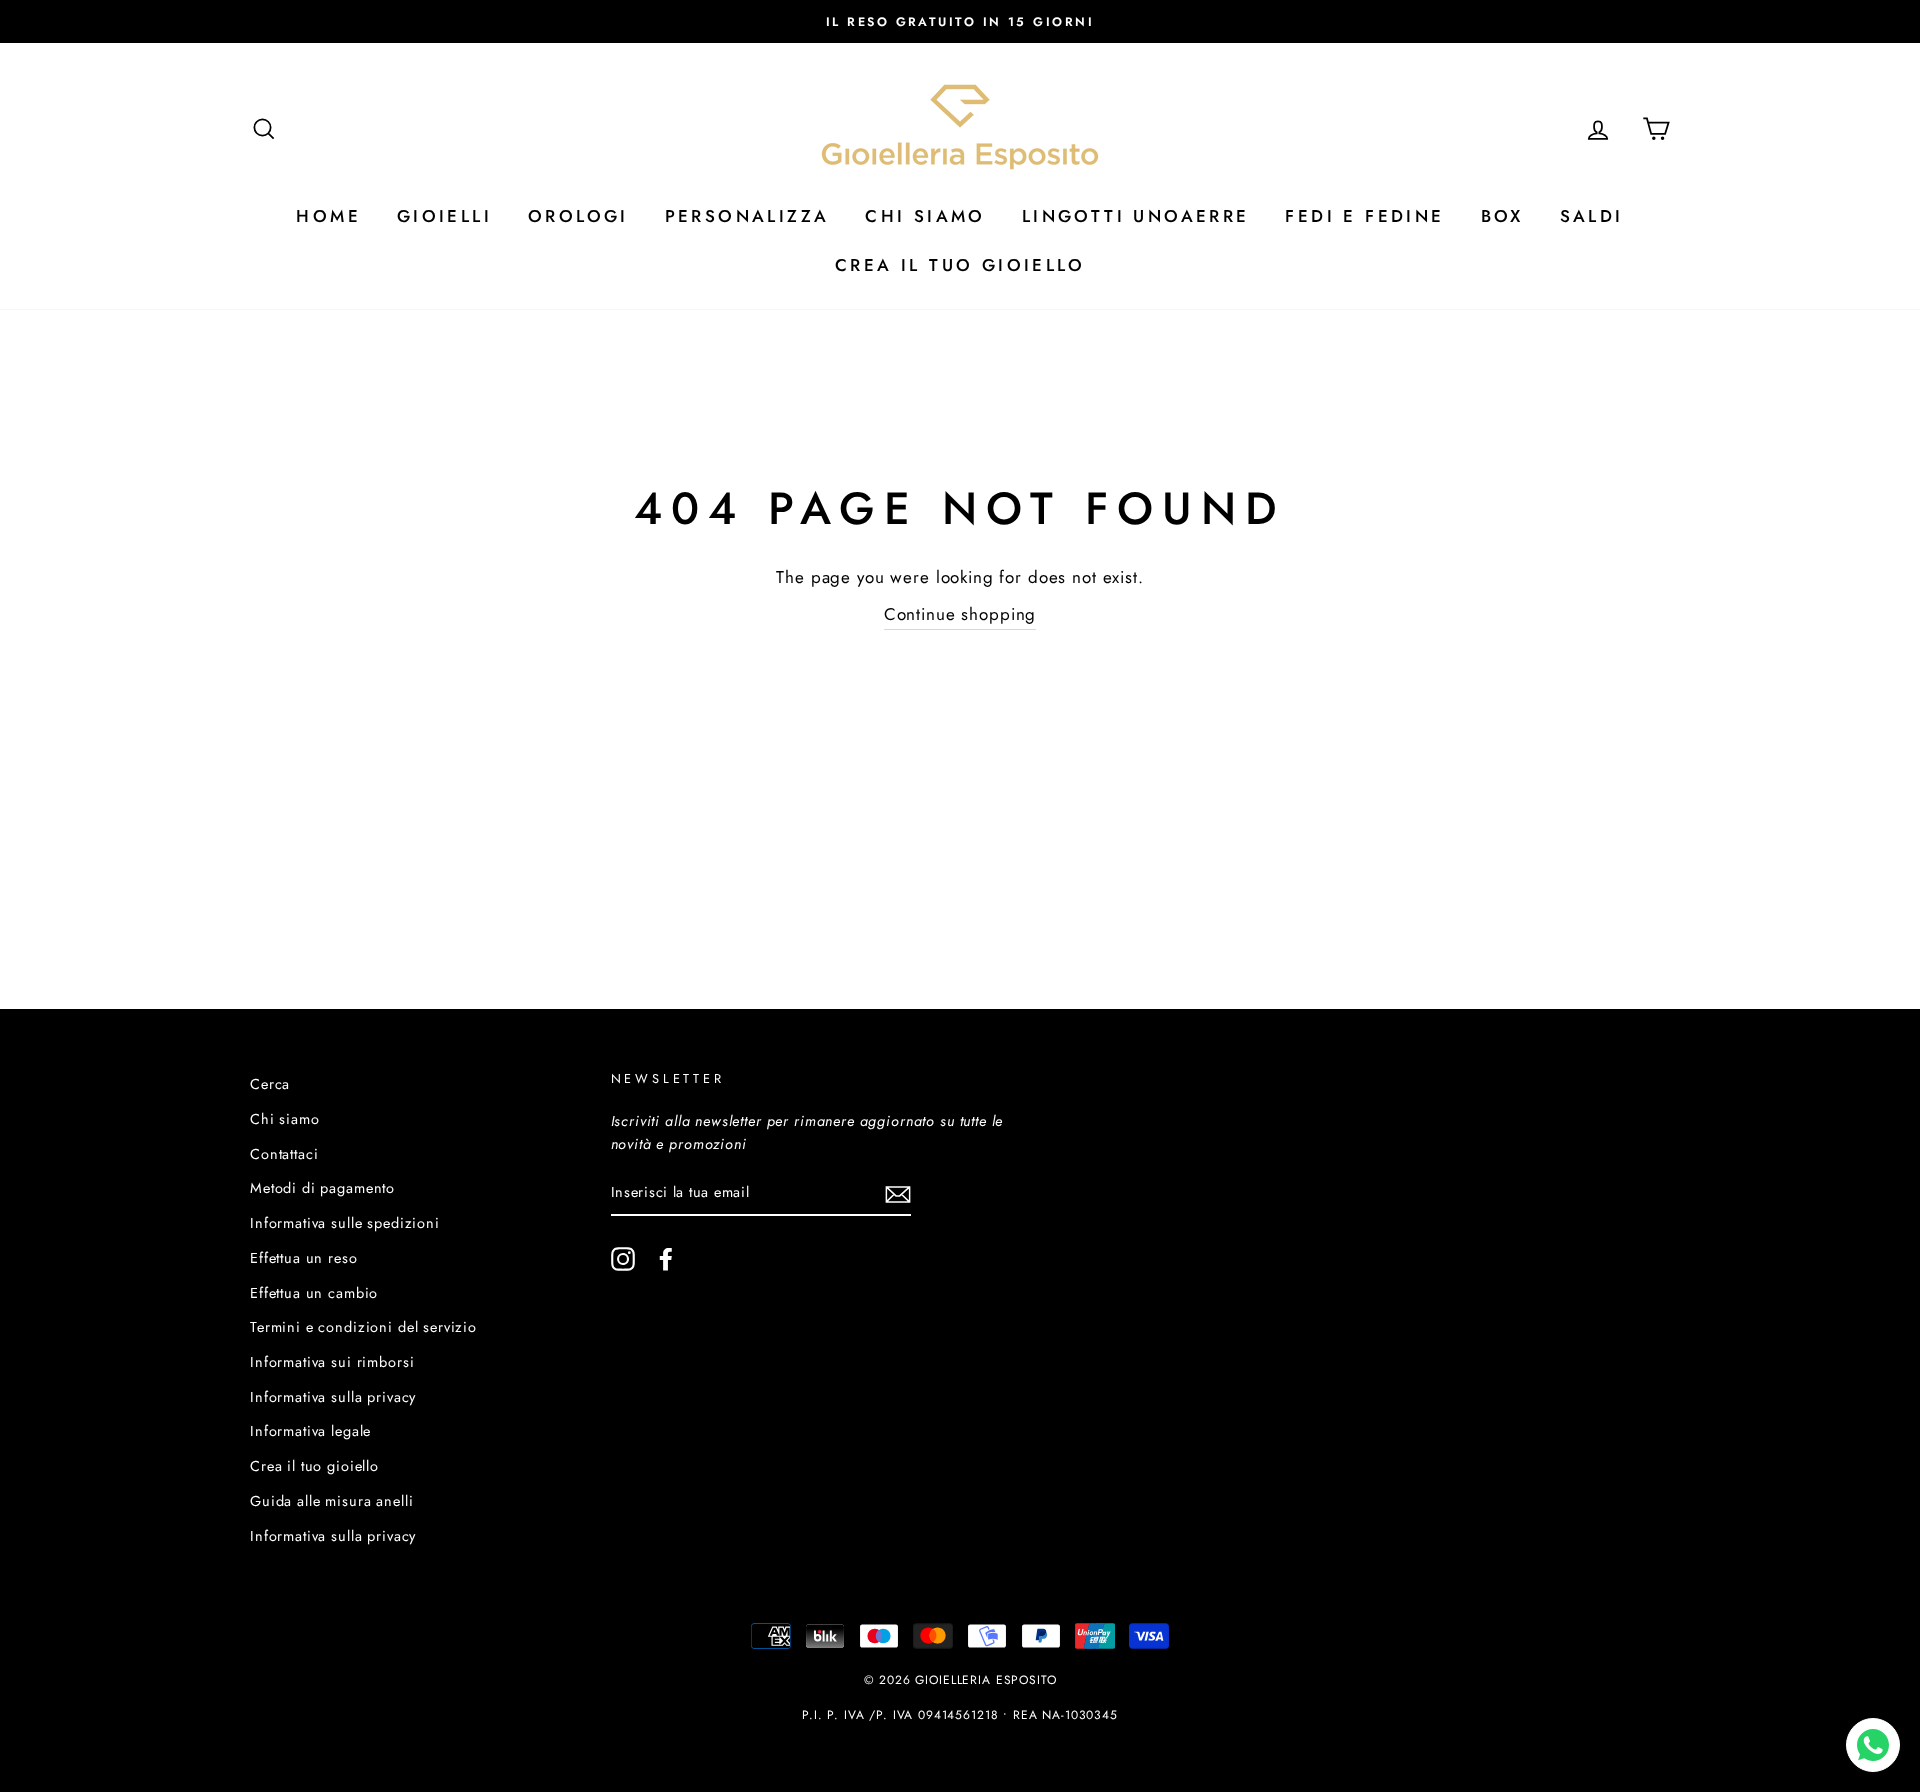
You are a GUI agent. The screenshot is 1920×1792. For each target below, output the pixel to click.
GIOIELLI (444, 216)
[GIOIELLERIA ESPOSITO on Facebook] (666, 1258)
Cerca (270, 1084)
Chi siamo (285, 1119)
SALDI (1592, 216)
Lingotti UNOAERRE (1136, 216)
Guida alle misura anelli (331, 1501)
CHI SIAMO (925, 216)
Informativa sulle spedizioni (345, 1223)
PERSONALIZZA (747, 216)
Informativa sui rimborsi (332, 1362)
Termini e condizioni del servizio (363, 1327)
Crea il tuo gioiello (314, 1466)
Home (328, 216)
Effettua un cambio (314, 1293)
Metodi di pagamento (322, 1188)
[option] (960, 21)
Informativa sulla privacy (333, 1397)
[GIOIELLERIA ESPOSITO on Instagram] (623, 1258)
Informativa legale (310, 1431)
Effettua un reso (304, 1258)
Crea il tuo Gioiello (960, 265)
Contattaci (284, 1154)
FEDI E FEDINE (1364, 216)
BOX (1502, 216)
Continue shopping (960, 614)
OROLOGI (578, 216)
